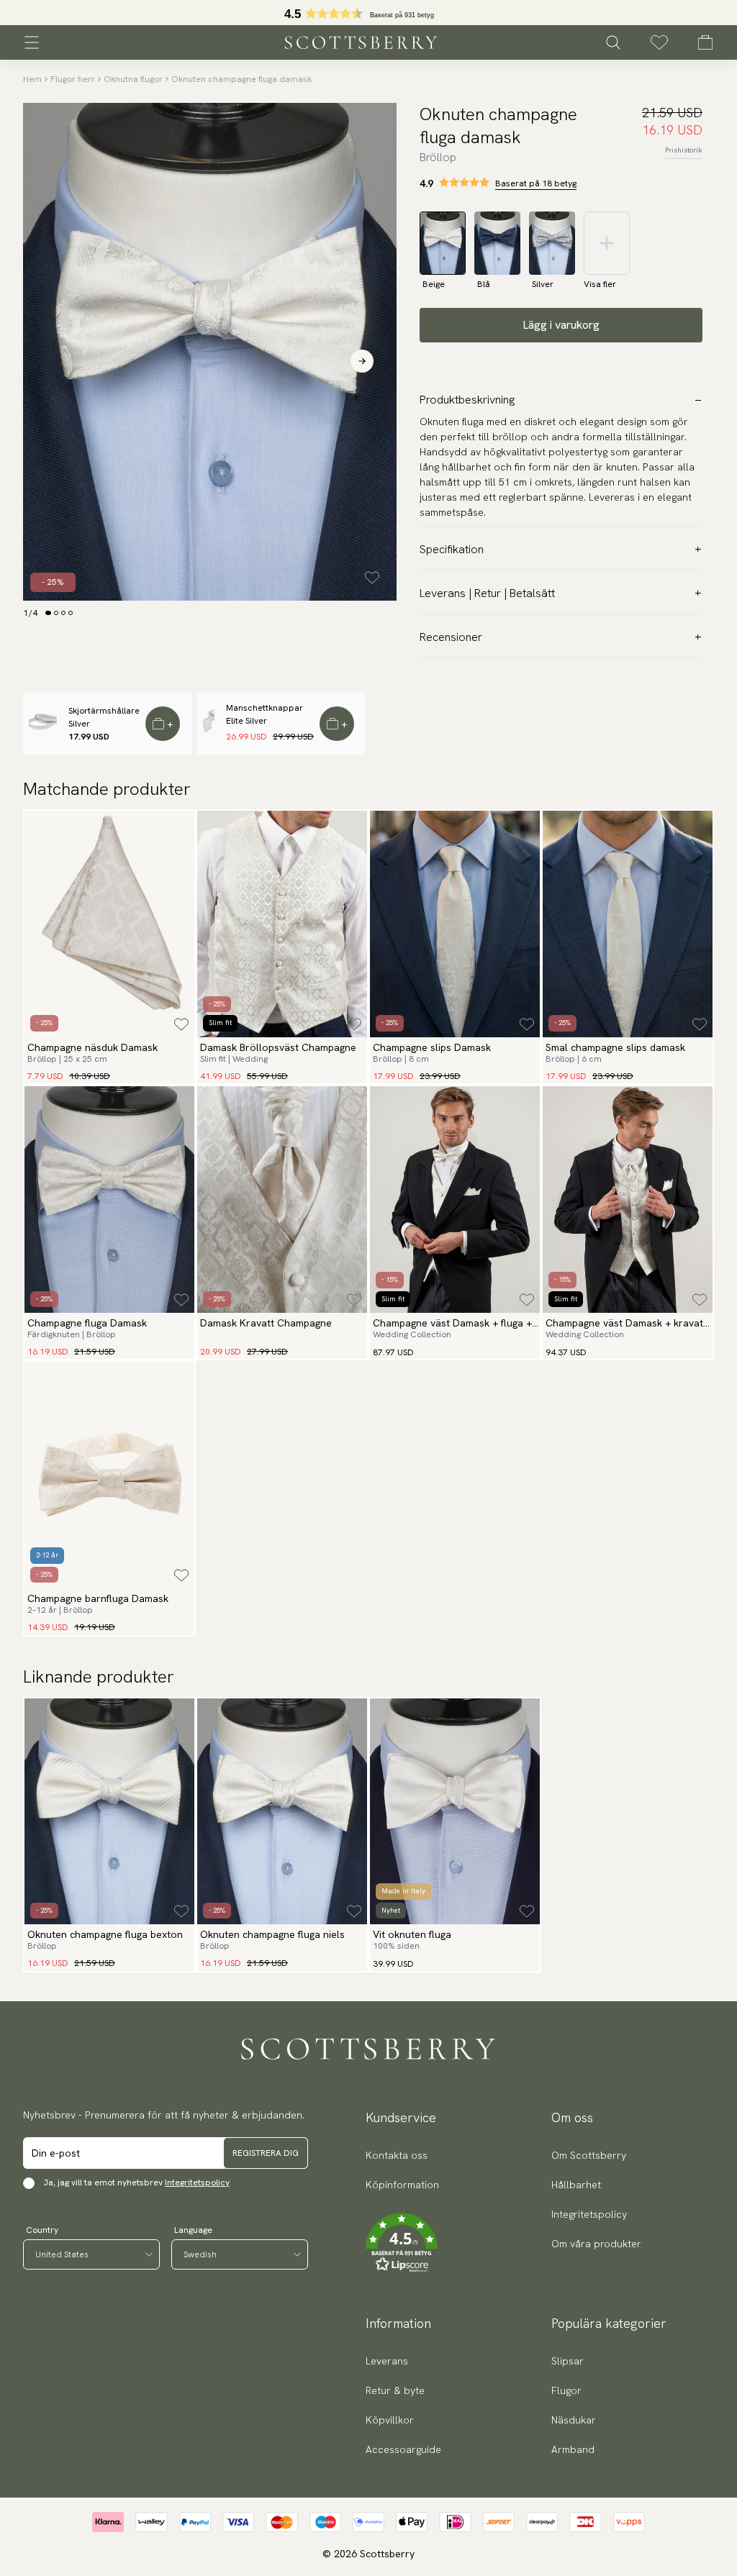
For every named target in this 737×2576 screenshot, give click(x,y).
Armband (573, 2449)
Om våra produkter (596, 2244)
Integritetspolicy (197, 2183)
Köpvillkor (390, 2420)
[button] (402, 2243)
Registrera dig (266, 2153)
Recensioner (451, 637)
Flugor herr (73, 79)
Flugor (566, 2390)
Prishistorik (684, 150)
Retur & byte (395, 2390)
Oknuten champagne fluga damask (241, 79)
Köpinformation (402, 2185)
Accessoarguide (403, 2449)
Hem (32, 79)
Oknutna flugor (133, 79)
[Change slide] (48, 613)
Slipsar (568, 2361)
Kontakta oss (397, 2155)
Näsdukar (574, 2420)
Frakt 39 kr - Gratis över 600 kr (368, 13)
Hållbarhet (576, 2185)
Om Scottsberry (589, 2155)
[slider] (368, 13)
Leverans (387, 2361)
